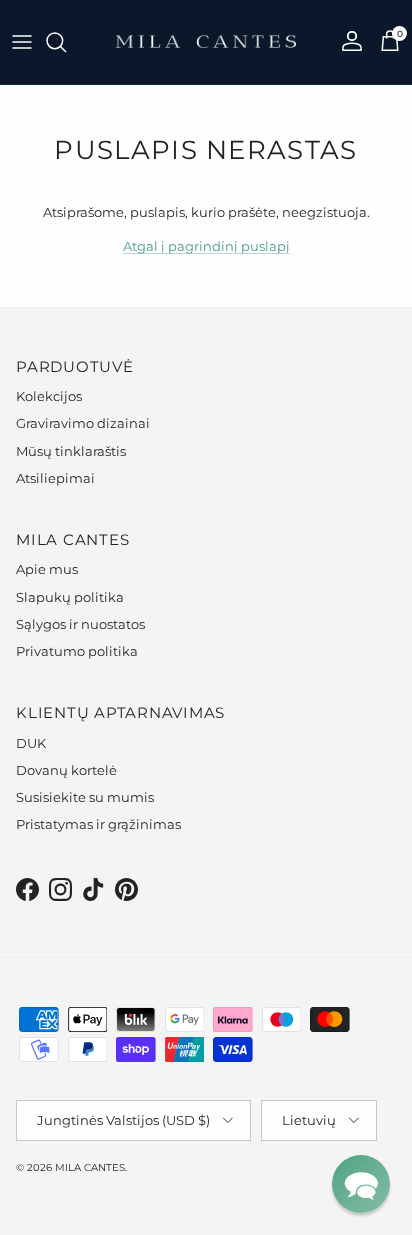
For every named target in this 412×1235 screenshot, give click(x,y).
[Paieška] (66, 42)
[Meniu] (22, 42)
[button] (361, 1184)
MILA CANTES (90, 1167)
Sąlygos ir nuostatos (80, 624)
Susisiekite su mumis (85, 797)
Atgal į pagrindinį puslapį (206, 246)
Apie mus (47, 569)
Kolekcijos (49, 396)
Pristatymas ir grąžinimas (98, 824)
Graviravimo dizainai (83, 423)
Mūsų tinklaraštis (71, 451)
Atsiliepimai (55, 478)
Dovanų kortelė (66, 770)
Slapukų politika (70, 597)
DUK (31, 743)
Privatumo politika (77, 651)
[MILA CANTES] (206, 42)
